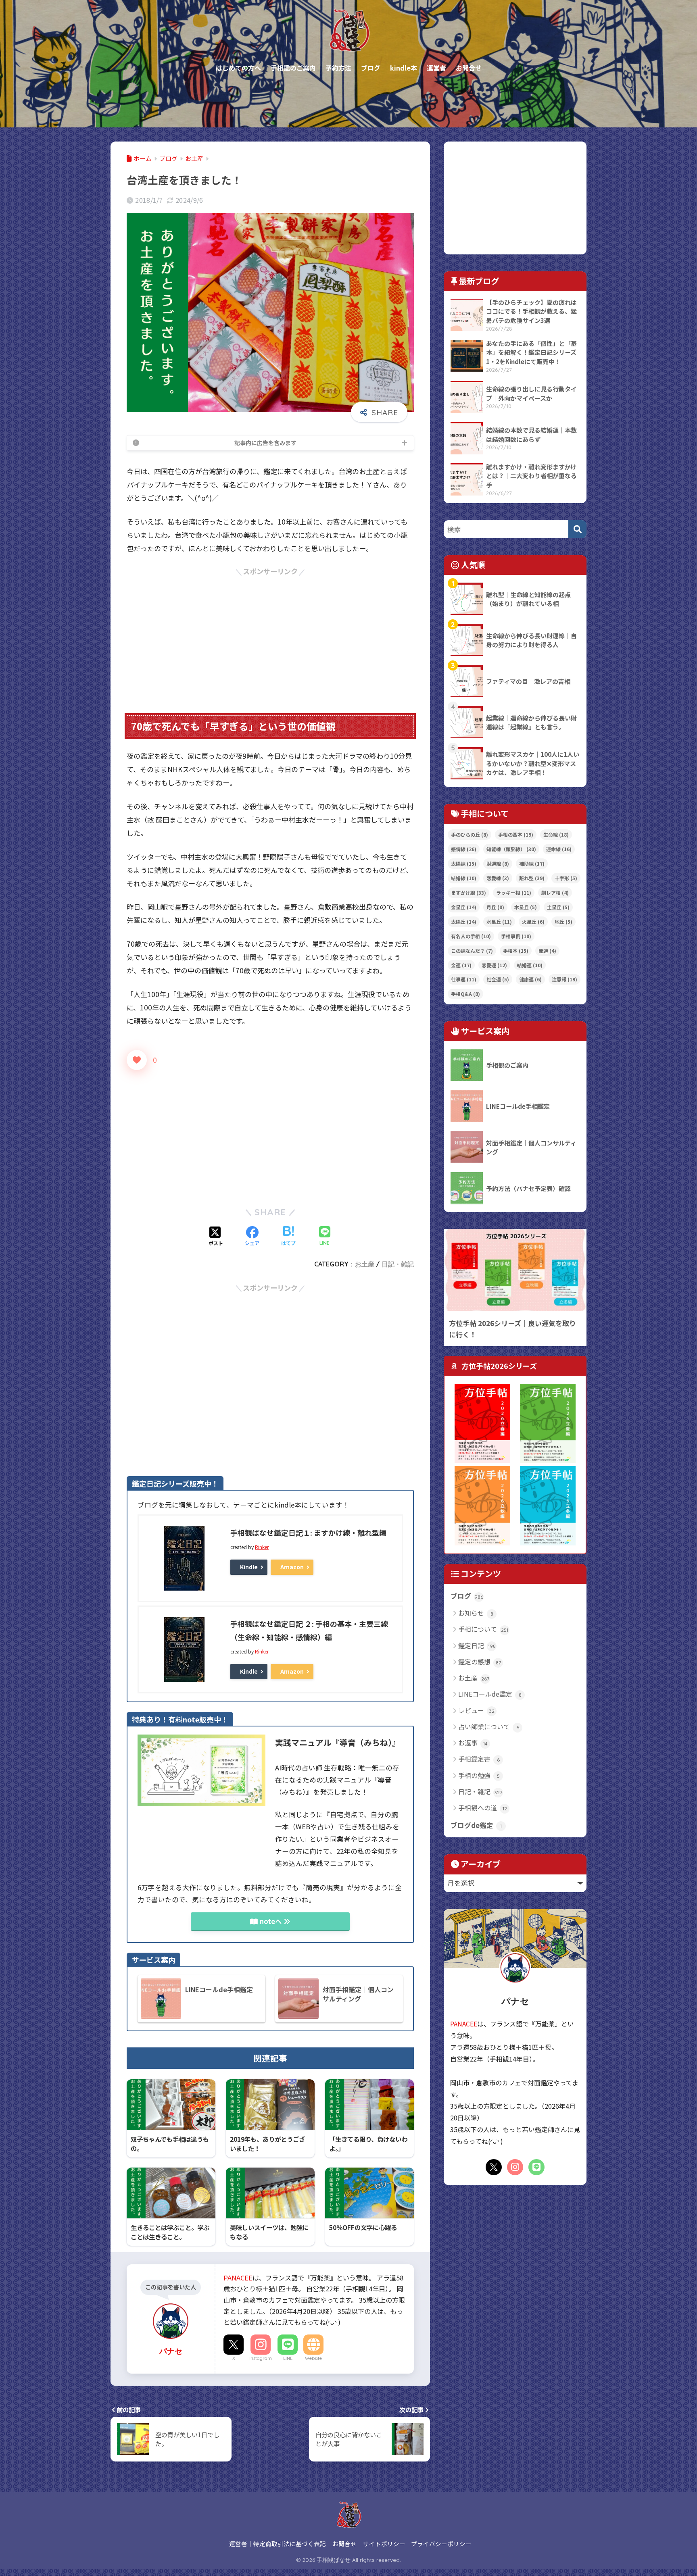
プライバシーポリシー (441, 2544)
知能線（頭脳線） (511, 849)
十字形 (566, 878)
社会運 (498, 979)
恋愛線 (498, 878)
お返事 (473, 1743)
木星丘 (526, 907)
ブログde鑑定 (476, 1825)
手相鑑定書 (479, 1759)
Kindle (249, 1567)
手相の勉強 (479, 1775)
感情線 (464, 849)
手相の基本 (516, 834)
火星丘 (533, 921)
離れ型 (532, 878)
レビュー (476, 1710)
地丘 (563, 921)
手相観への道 (483, 1808)
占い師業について (489, 1726)
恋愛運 (494, 965)
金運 (461, 965)
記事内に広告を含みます (265, 443)
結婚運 (530, 965)
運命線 (559, 849)
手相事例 (516, 936)
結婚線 (464, 878)
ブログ (467, 1596)
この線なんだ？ (472, 951)
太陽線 (464, 863)
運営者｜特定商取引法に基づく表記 (278, 2544)
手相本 (516, 951)
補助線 (532, 863)
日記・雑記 (398, 1264)
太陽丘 (464, 921)
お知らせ (476, 1613)
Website (313, 2358)
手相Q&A (465, 994)
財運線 (498, 863)
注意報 (564, 979)
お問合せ (344, 2544)
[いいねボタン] (137, 1060)
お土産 (365, 1264)
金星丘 (464, 907)
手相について (483, 1629)
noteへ (271, 1921)
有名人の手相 (471, 936)
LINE (288, 2358)
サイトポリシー (384, 2544)
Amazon (292, 1567)
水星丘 (499, 921)
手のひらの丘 (470, 834)
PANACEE (238, 2278)
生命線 (556, 834)
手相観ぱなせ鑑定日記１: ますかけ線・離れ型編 (308, 1533)
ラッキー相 (514, 892)
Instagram (261, 2358)
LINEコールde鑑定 (490, 1694)
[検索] (577, 529)
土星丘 (558, 907)
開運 (547, 951)
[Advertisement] (270, 635)
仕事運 (464, 979)
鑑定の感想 (480, 1662)
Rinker (262, 1547)
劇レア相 (555, 892)
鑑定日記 (477, 1645)
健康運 (530, 979)
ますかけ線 (468, 892)
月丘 (495, 907)
